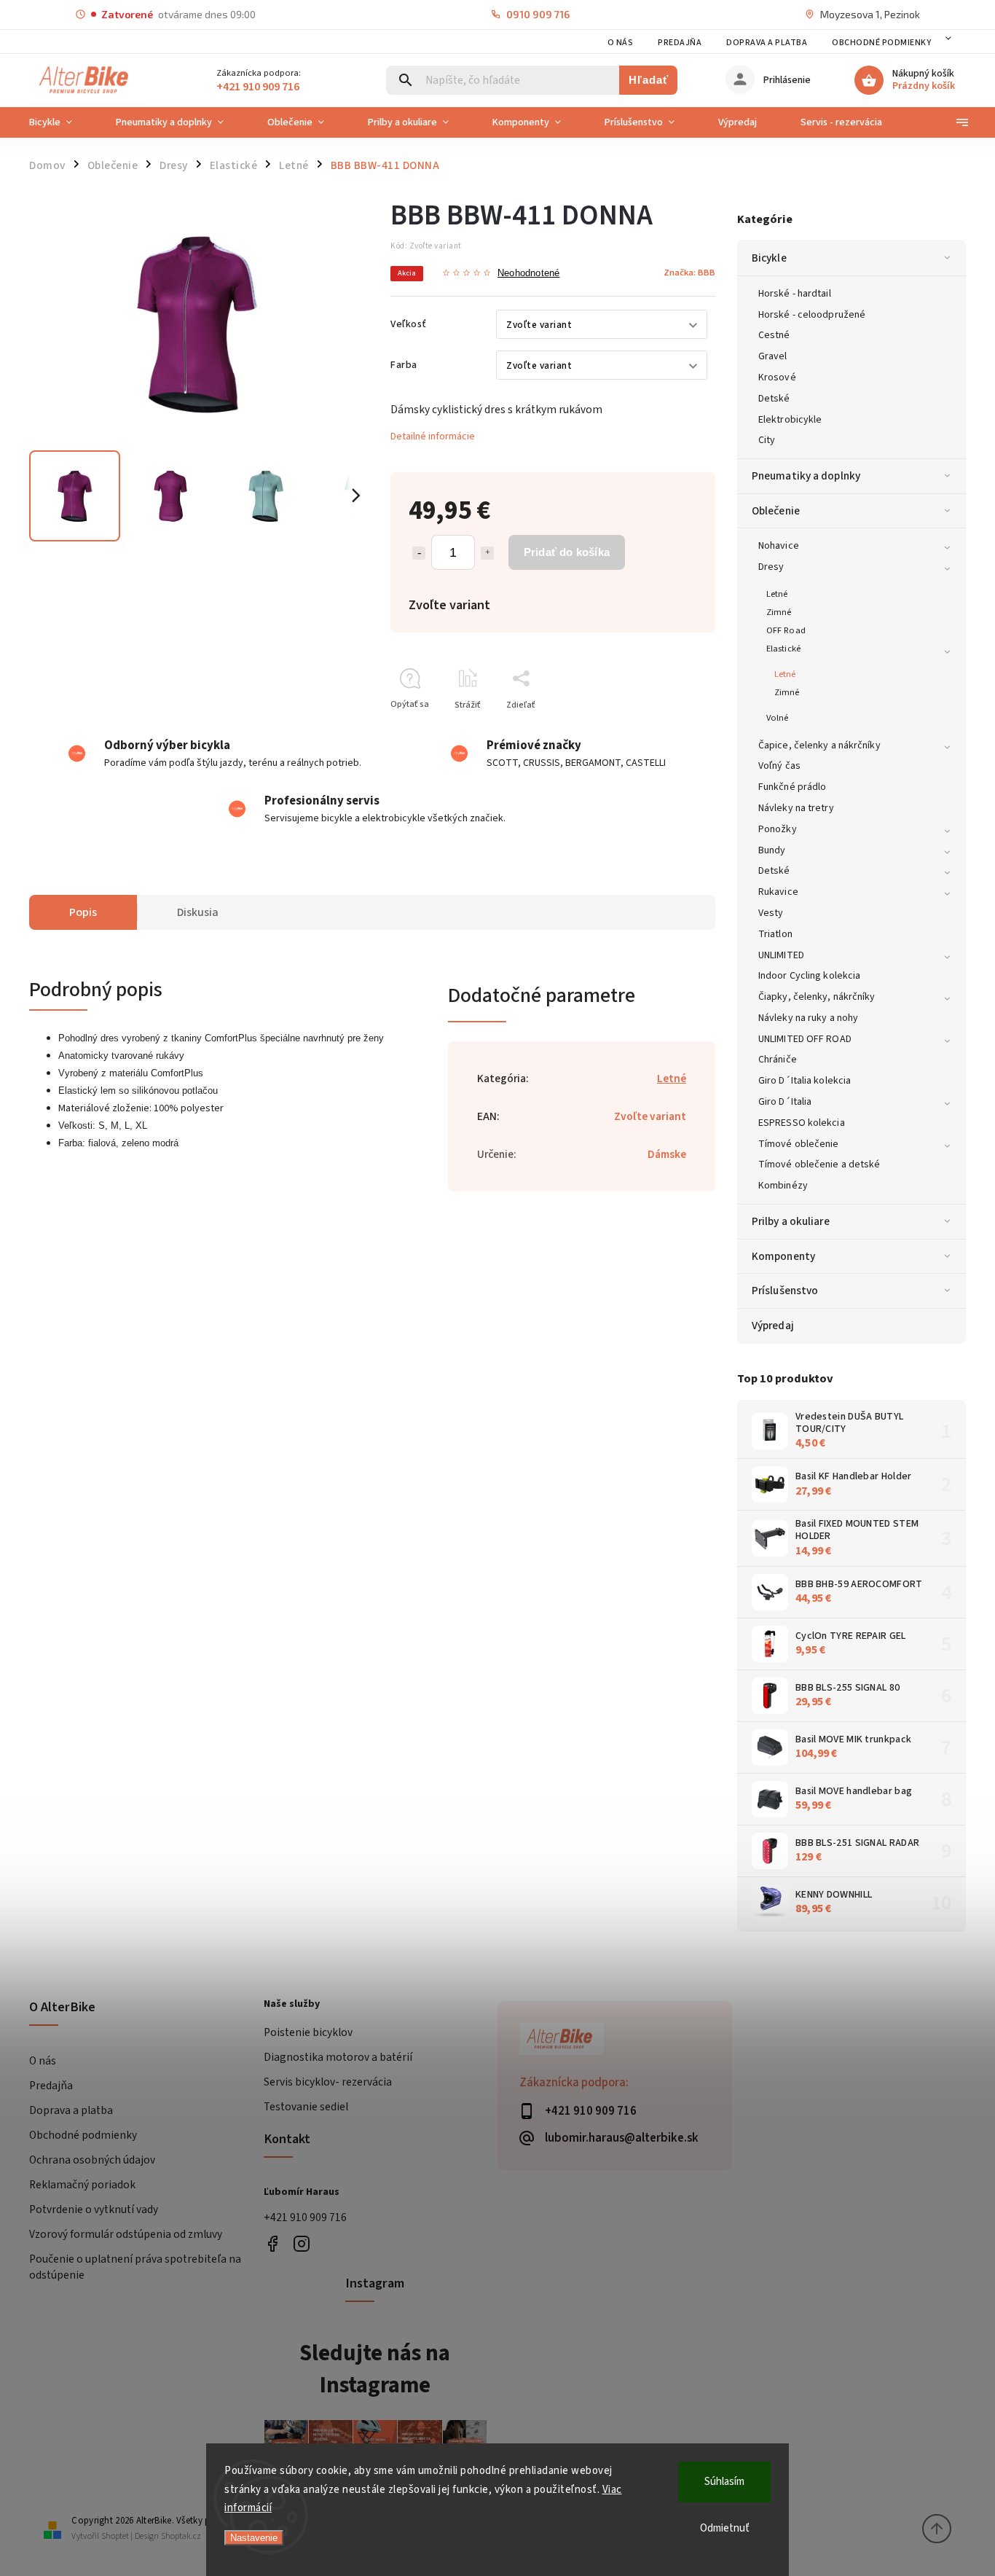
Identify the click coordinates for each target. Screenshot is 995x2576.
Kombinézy (783, 1186)
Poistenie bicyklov (308, 2032)
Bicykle (769, 258)
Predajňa (680, 43)
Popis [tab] (83, 912)
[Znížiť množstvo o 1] (419, 553)
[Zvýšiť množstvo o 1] (487, 553)
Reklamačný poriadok (82, 2185)
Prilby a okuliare (791, 1221)
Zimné (779, 612)
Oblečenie (776, 511)
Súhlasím (724, 2482)
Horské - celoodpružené (812, 315)
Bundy (772, 850)
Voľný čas (779, 766)
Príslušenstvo (785, 1291)
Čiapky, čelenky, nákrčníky (817, 997)
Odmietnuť (725, 2528)
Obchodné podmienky (881, 43)
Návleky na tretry (796, 808)
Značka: (689, 273)
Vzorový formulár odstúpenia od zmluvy (126, 2234)
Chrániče (778, 1060)
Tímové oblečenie (799, 1144)
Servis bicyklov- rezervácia (328, 2082)
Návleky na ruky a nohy (808, 1018)
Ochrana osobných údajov (92, 2160)
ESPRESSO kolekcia (802, 1123)
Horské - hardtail (795, 294)
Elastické (783, 649)
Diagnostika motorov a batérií (338, 2057)
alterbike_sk (302, 2243)
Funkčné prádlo (792, 787)
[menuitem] (62, 122)
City (767, 440)
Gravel (773, 356)
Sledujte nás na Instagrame (375, 2369)
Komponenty (783, 1256)
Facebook (273, 2243)
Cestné (774, 335)
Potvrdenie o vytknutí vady (94, 2209)
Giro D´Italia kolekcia (805, 1081)
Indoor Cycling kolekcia (809, 976)
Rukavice (778, 892)
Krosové (777, 377)
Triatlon (775, 934)
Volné (778, 718)
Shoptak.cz (181, 2536)
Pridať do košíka (567, 552)
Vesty (771, 913)
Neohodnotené (528, 274)
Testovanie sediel (306, 2107)
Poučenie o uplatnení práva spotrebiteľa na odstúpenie (135, 2267)
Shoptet (115, 2536)
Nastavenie (254, 2538)
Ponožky (778, 829)
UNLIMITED (781, 955)
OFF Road (786, 630)
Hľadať (649, 80)
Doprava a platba (767, 43)
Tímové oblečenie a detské (819, 1164)
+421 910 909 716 (305, 2217)
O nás (621, 43)
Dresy (771, 567)
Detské (774, 399)
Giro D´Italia (785, 1102)
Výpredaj (773, 1326)
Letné (777, 594)
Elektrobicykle (790, 420)
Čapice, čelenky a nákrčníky (819, 745)
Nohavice (779, 546)
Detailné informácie (433, 436)
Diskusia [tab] (198, 912)
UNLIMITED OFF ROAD (805, 1039)
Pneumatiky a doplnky (806, 476)
